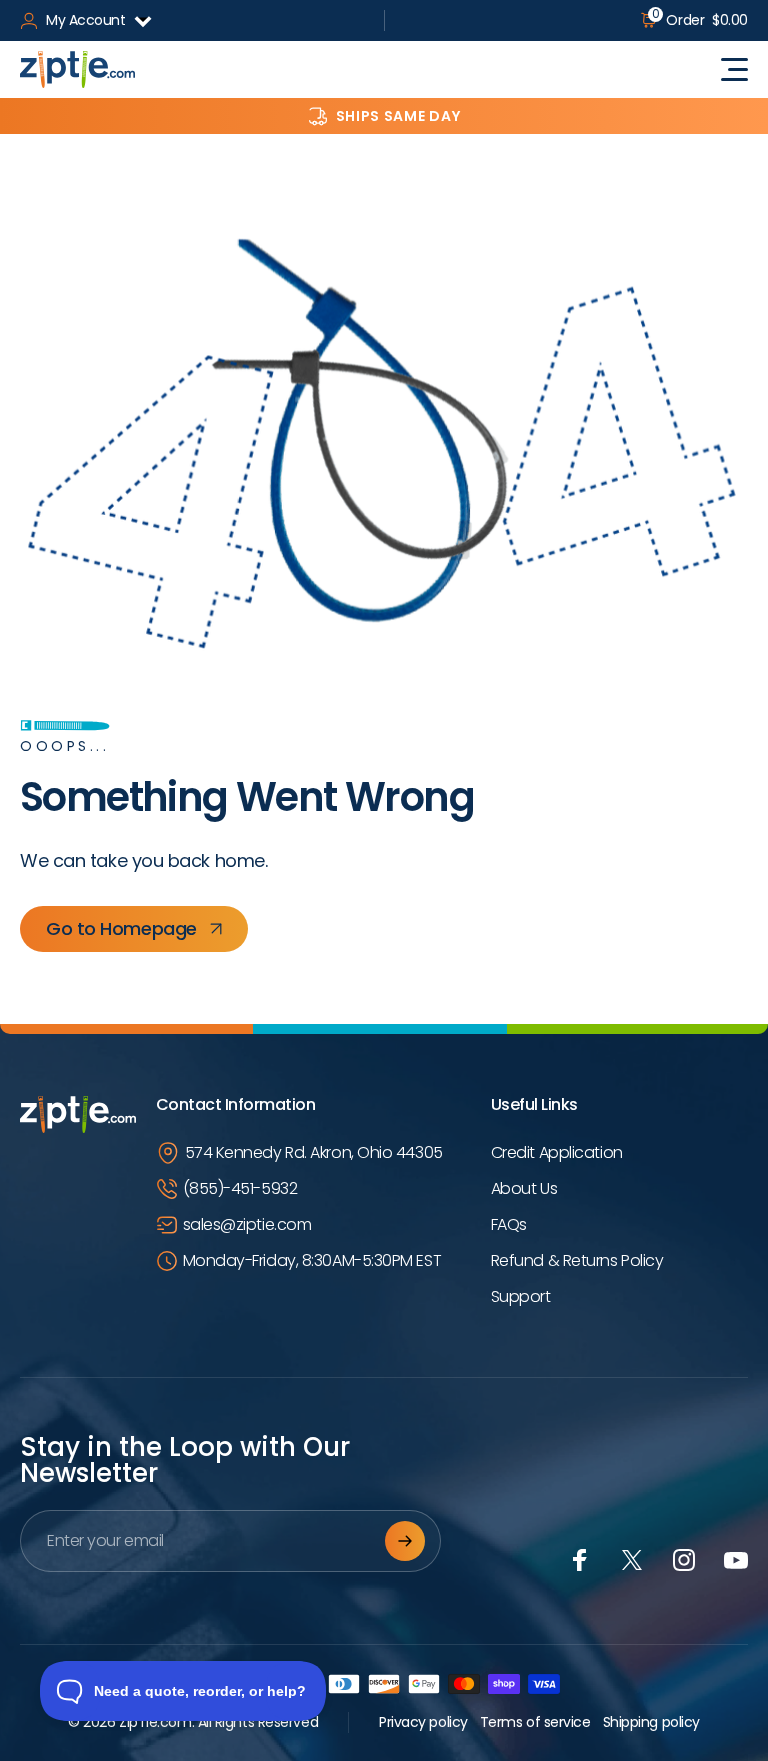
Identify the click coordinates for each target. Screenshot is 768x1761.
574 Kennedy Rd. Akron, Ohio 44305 (314, 1152)
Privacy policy (423, 1722)
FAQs (509, 1224)
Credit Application (557, 1152)
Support (521, 1296)
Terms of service (535, 1722)
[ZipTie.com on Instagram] (684, 1560)
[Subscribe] (405, 1541)
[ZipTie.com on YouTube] (736, 1560)
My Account (86, 20)
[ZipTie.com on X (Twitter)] (632, 1560)
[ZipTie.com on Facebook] (580, 1560)
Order (700, 20)
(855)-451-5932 (240, 1188)
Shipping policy (651, 1722)
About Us (524, 1188)
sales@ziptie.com (247, 1224)
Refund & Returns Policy (577, 1260)
